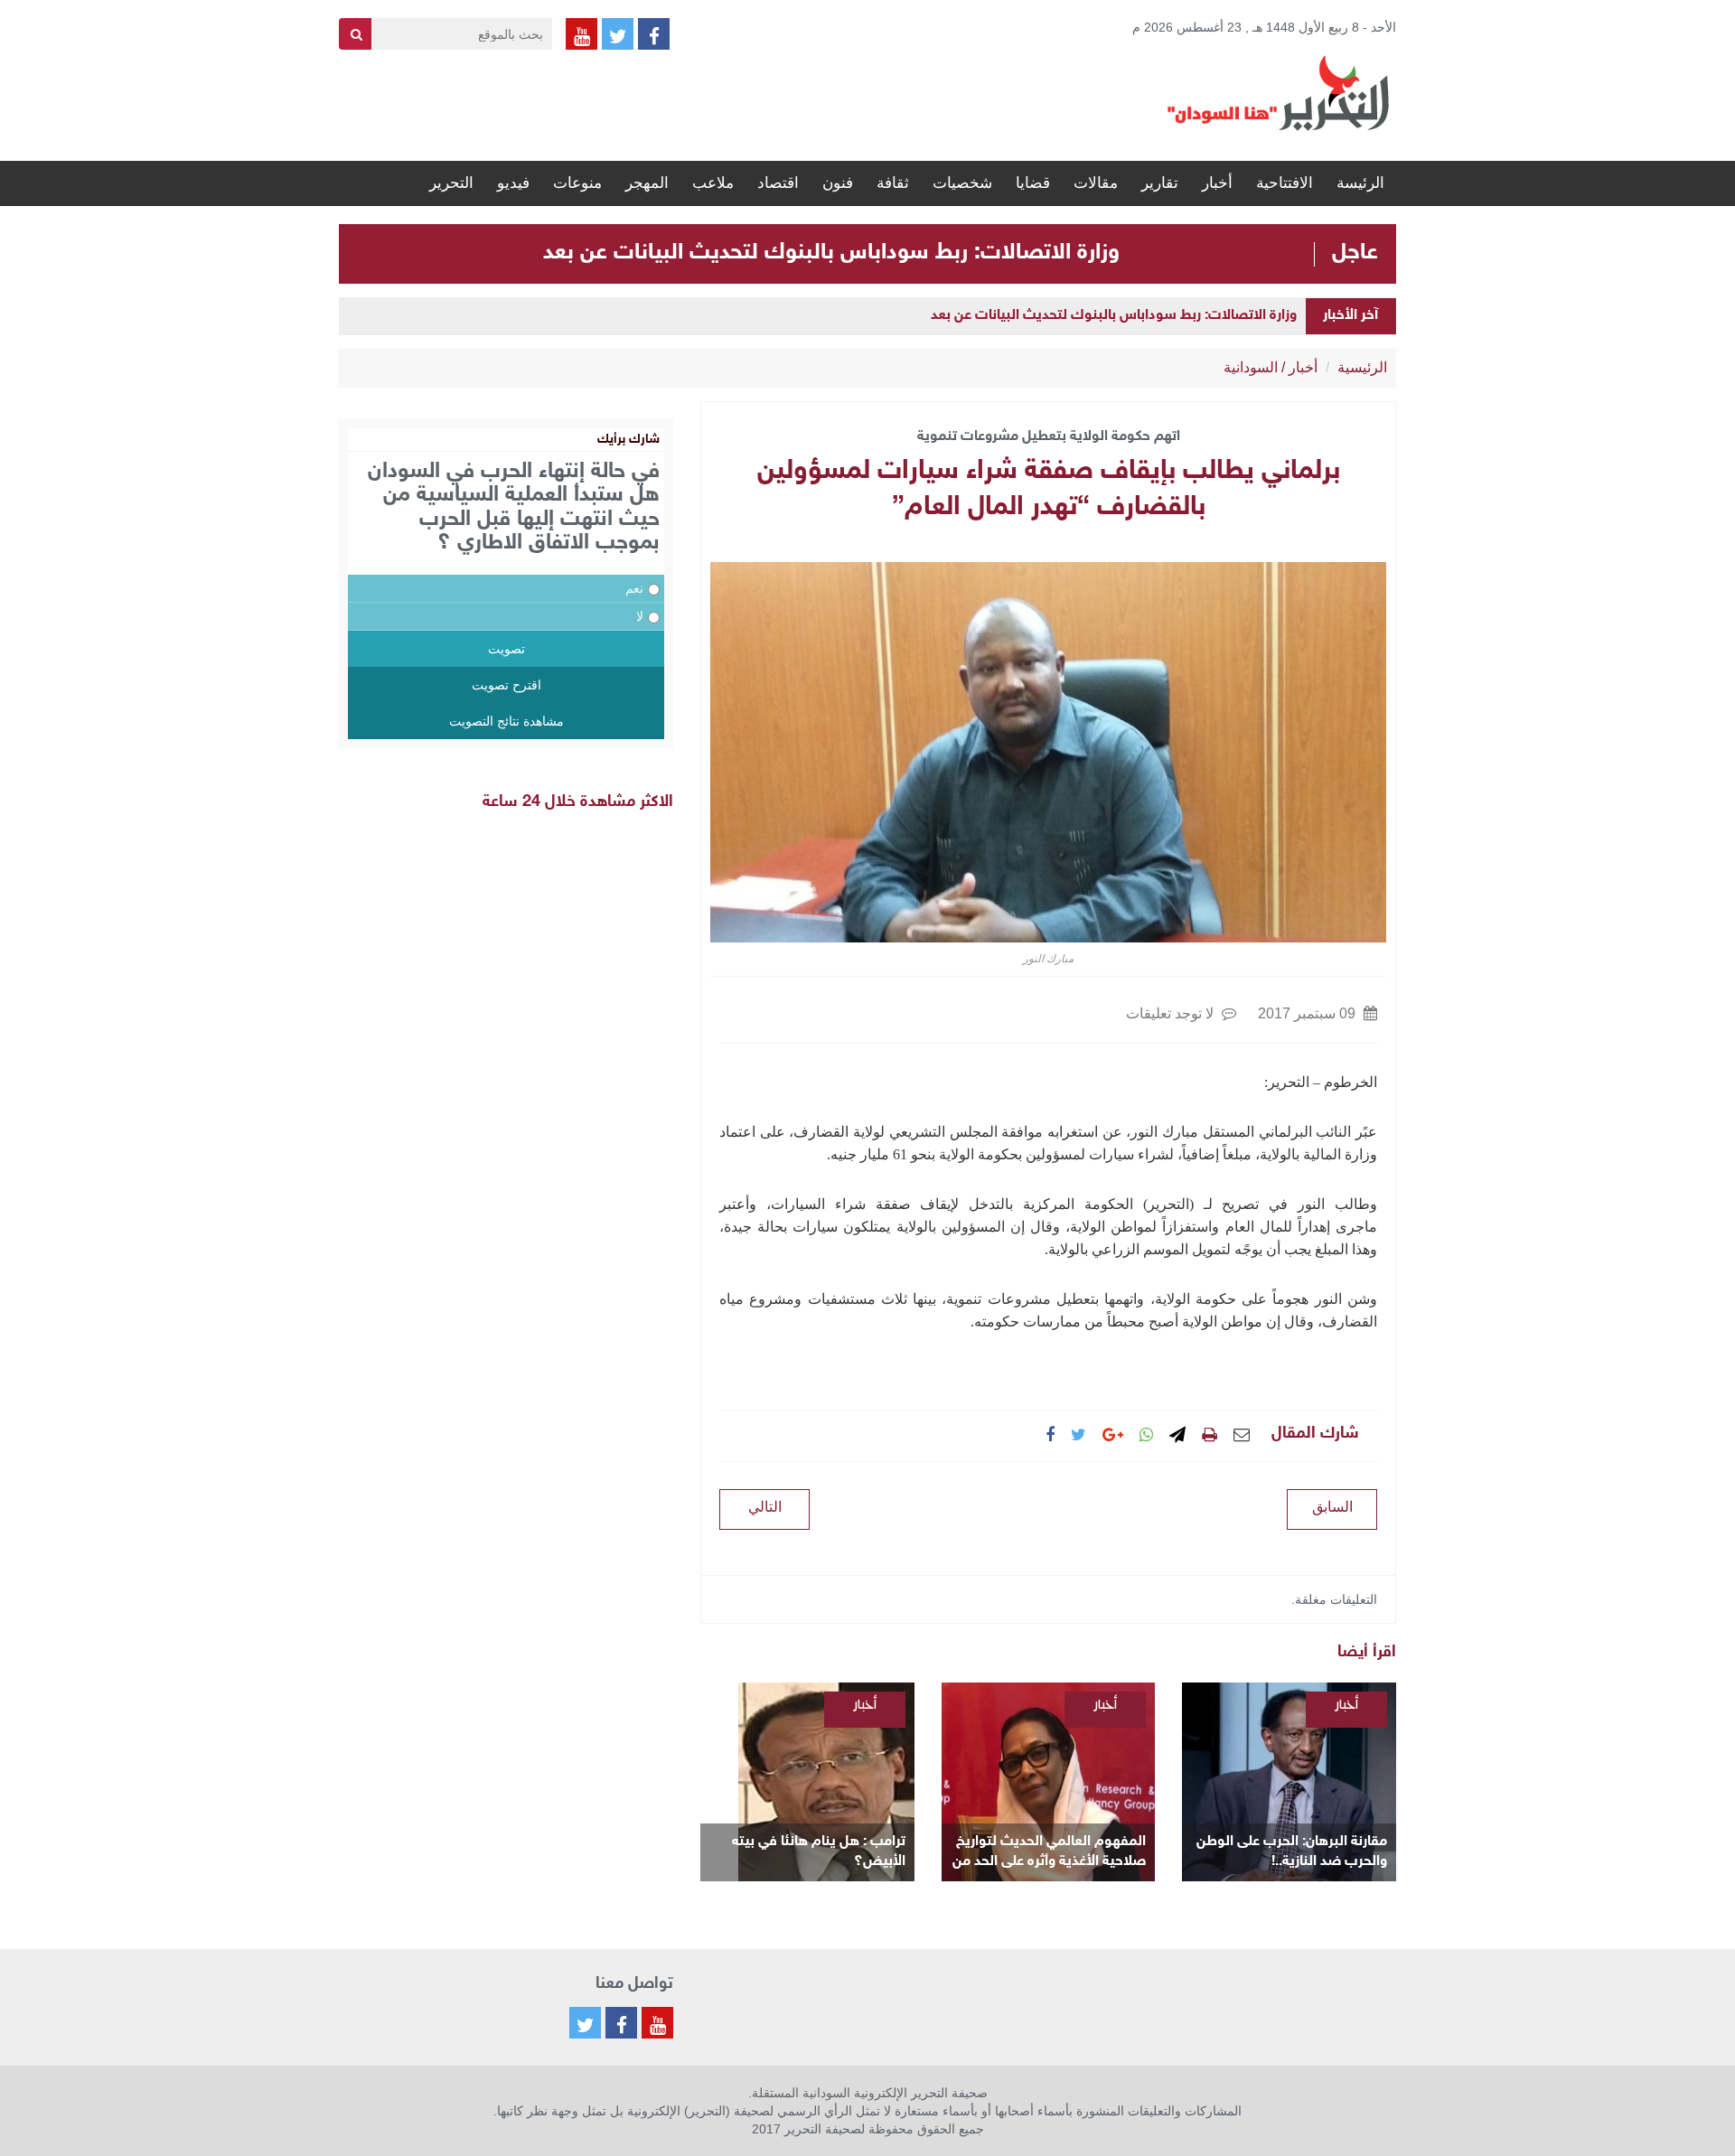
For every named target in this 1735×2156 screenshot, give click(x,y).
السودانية (1251, 367)
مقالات (1096, 183)
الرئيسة (1360, 183)
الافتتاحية (1285, 183)
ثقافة (893, 183)
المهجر (647, 183)
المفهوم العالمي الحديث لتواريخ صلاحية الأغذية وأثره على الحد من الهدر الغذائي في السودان (1049, 1853)
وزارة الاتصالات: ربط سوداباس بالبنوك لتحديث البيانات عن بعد (831, 253)
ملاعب (713, 183)
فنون (838, 183)
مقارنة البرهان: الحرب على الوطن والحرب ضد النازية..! (1292, 1852)
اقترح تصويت (506, 685)
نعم (634, 588)
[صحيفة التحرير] (1279, 92)
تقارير (1160, 183)
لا (640, 616)
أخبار (1217, 183)
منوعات (577, 183)
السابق (1332, 1507)
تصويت (506, 649)
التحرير (451, 183)
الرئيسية (1362, 367)
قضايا (1033, 183)
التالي (765, 1507)
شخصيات (962, 183)
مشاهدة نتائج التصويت (506, 721)
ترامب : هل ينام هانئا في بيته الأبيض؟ (819, 1852)
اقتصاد (778, 183)
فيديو (513, 183)
